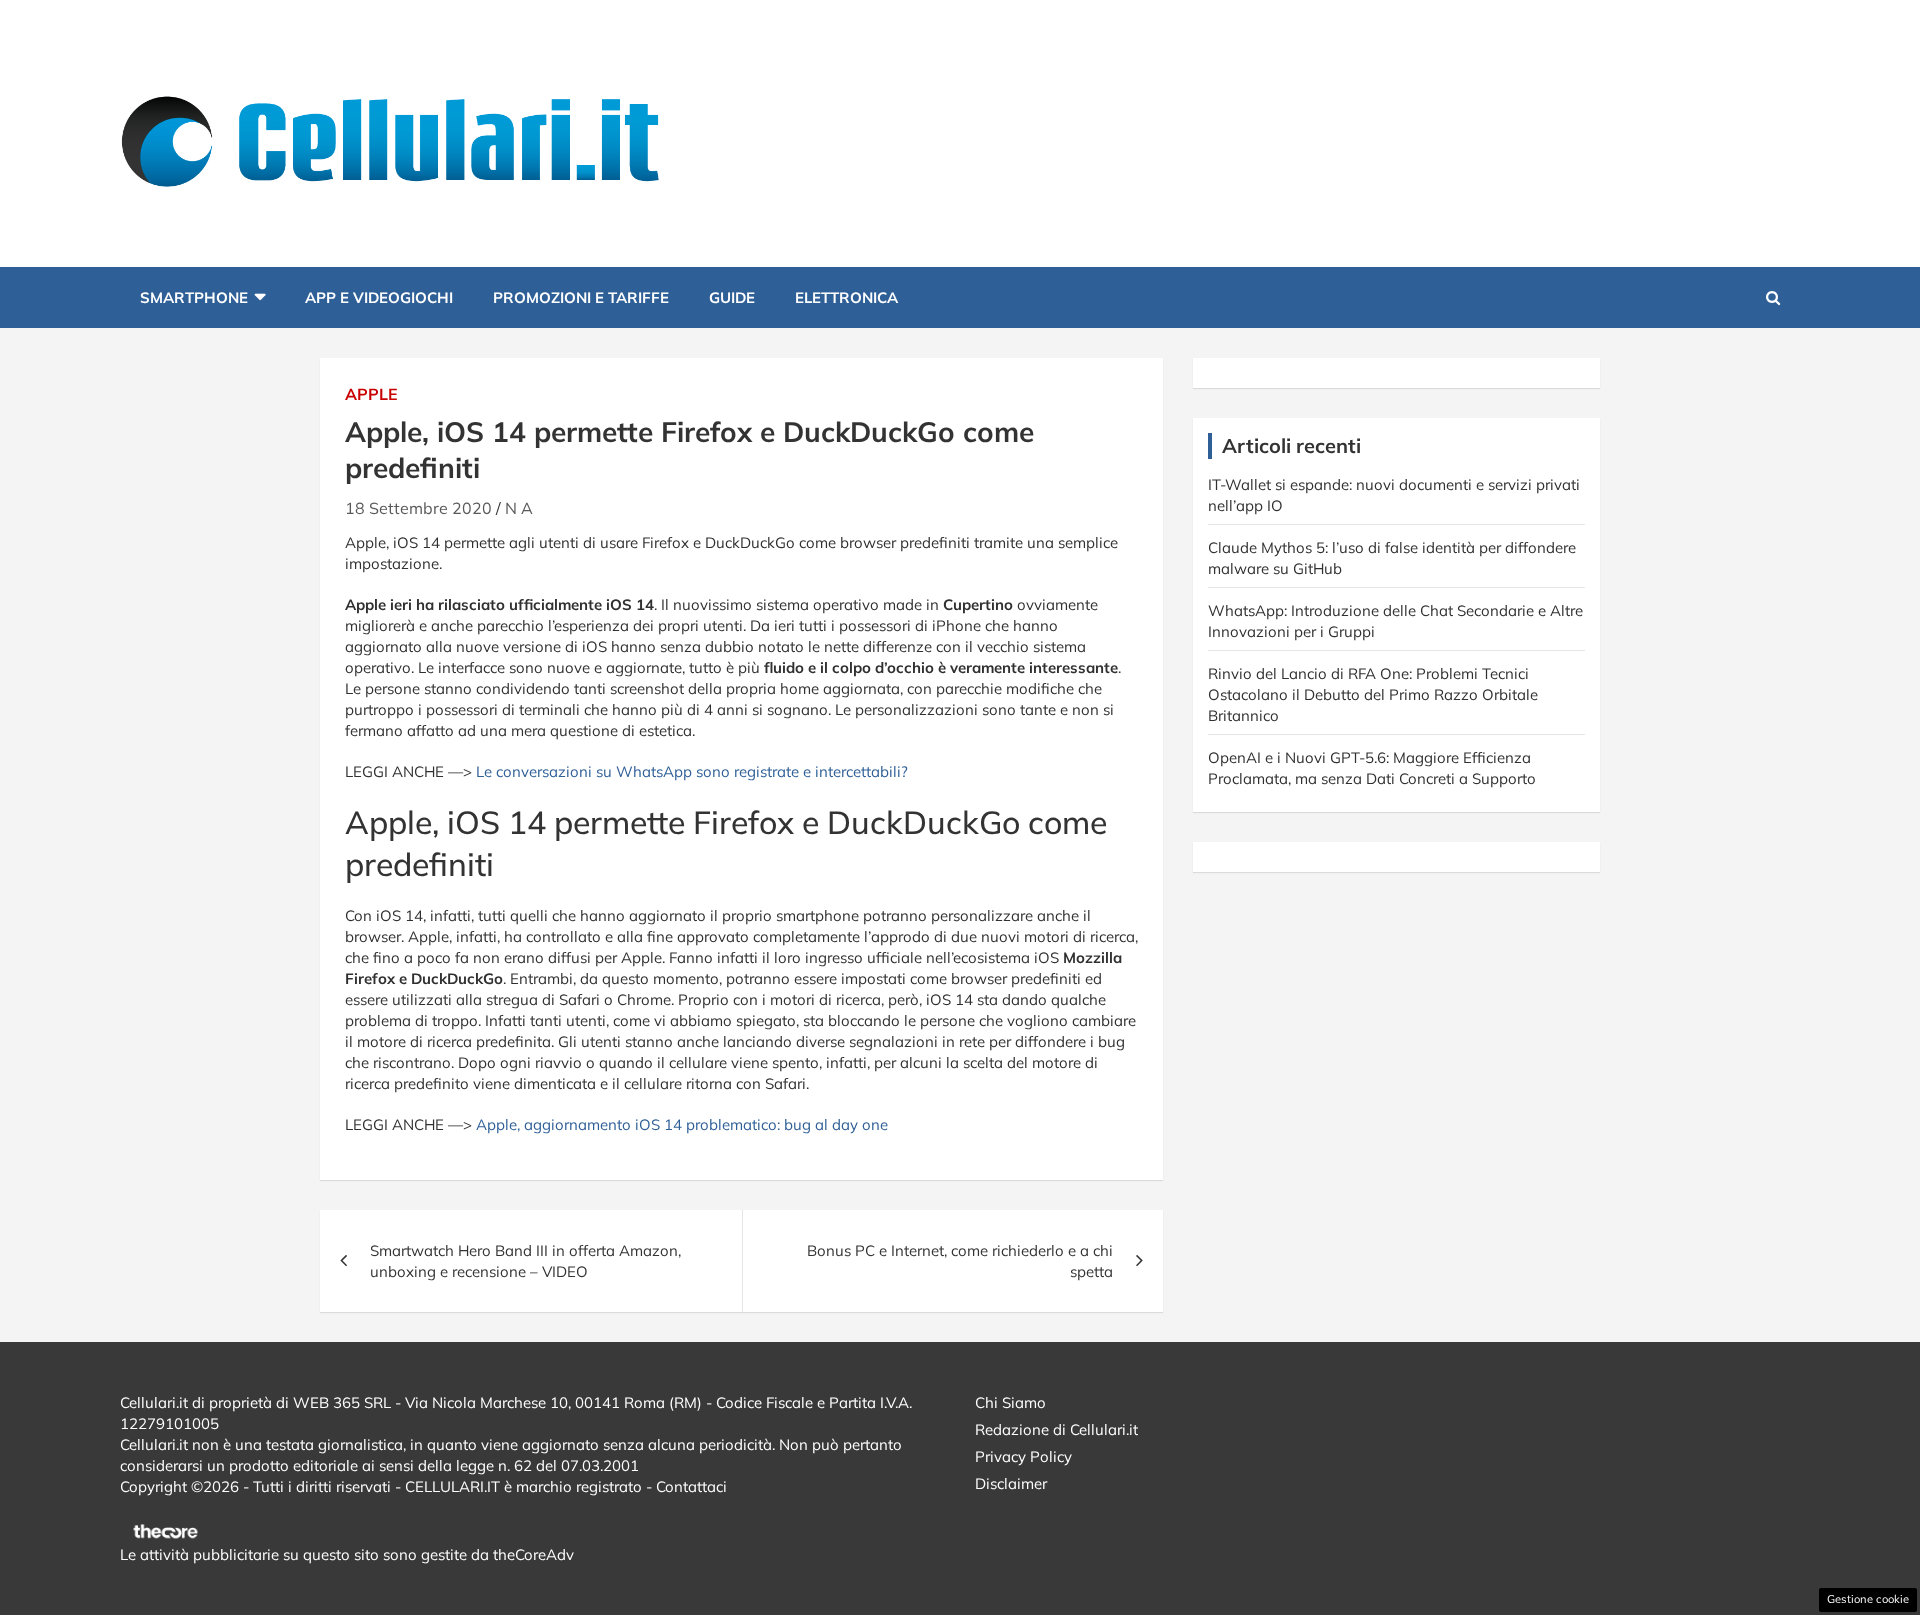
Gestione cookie (1868, 1599)
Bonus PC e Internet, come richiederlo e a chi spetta (960, 1261)
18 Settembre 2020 (418, 508)
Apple (371, 394)
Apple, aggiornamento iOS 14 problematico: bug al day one (682, 1124)
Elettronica (846, 297)
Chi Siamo (1010, 1402)
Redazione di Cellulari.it (1056, 1429)
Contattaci (691, 1486)
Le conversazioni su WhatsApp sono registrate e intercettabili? (692, 771)
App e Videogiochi (379, 297)
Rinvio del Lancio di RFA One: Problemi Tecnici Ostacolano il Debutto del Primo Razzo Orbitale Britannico (1373, 694)
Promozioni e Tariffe (581, 297)
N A (519, 508)
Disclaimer (1011, 1483)
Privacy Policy (1023, 1456)
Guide (732, 297)
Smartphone (194, 297)
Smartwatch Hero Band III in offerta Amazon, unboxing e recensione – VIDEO (525, 1261)
